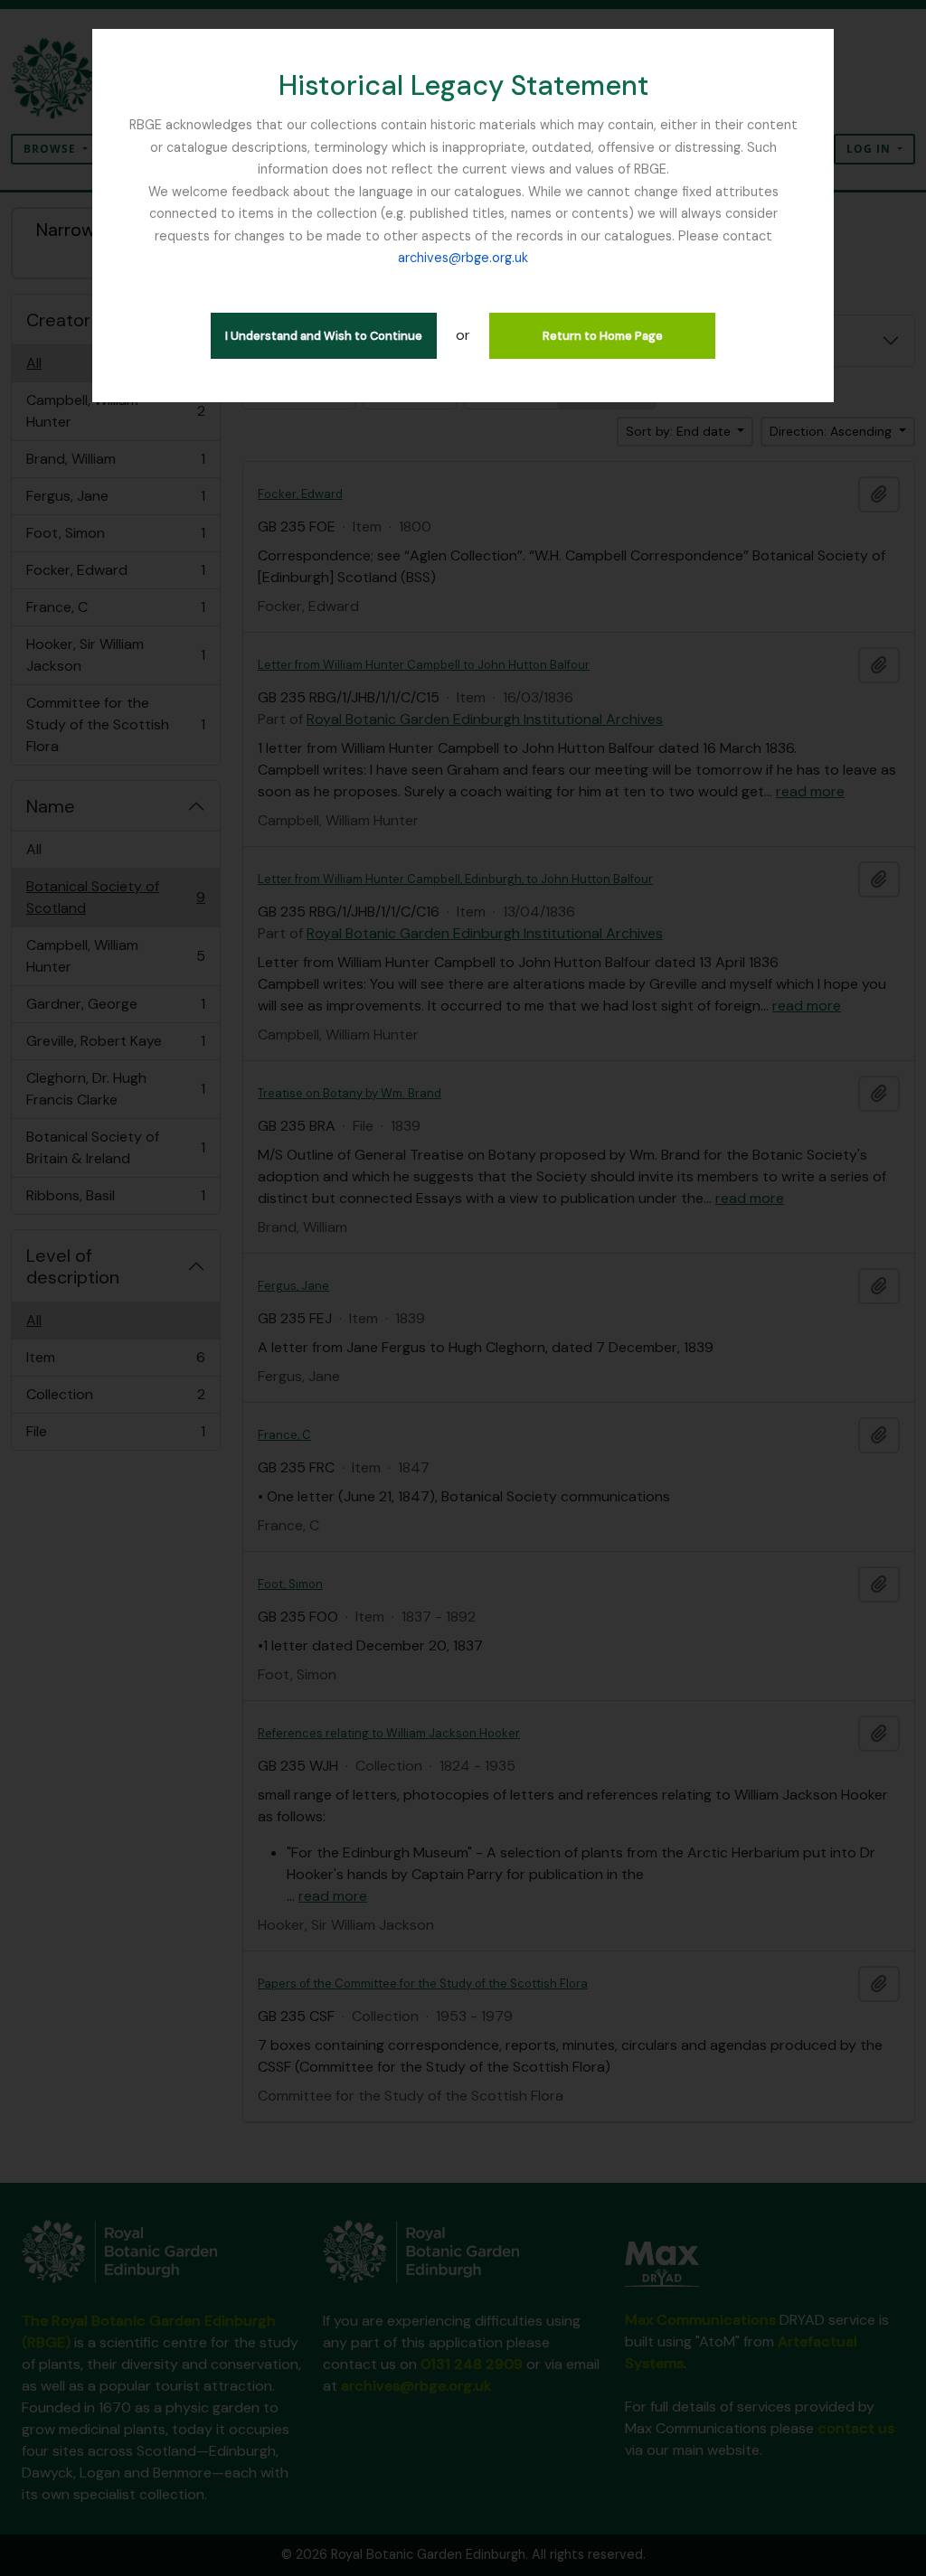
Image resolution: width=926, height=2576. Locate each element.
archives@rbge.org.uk (463, 258)
